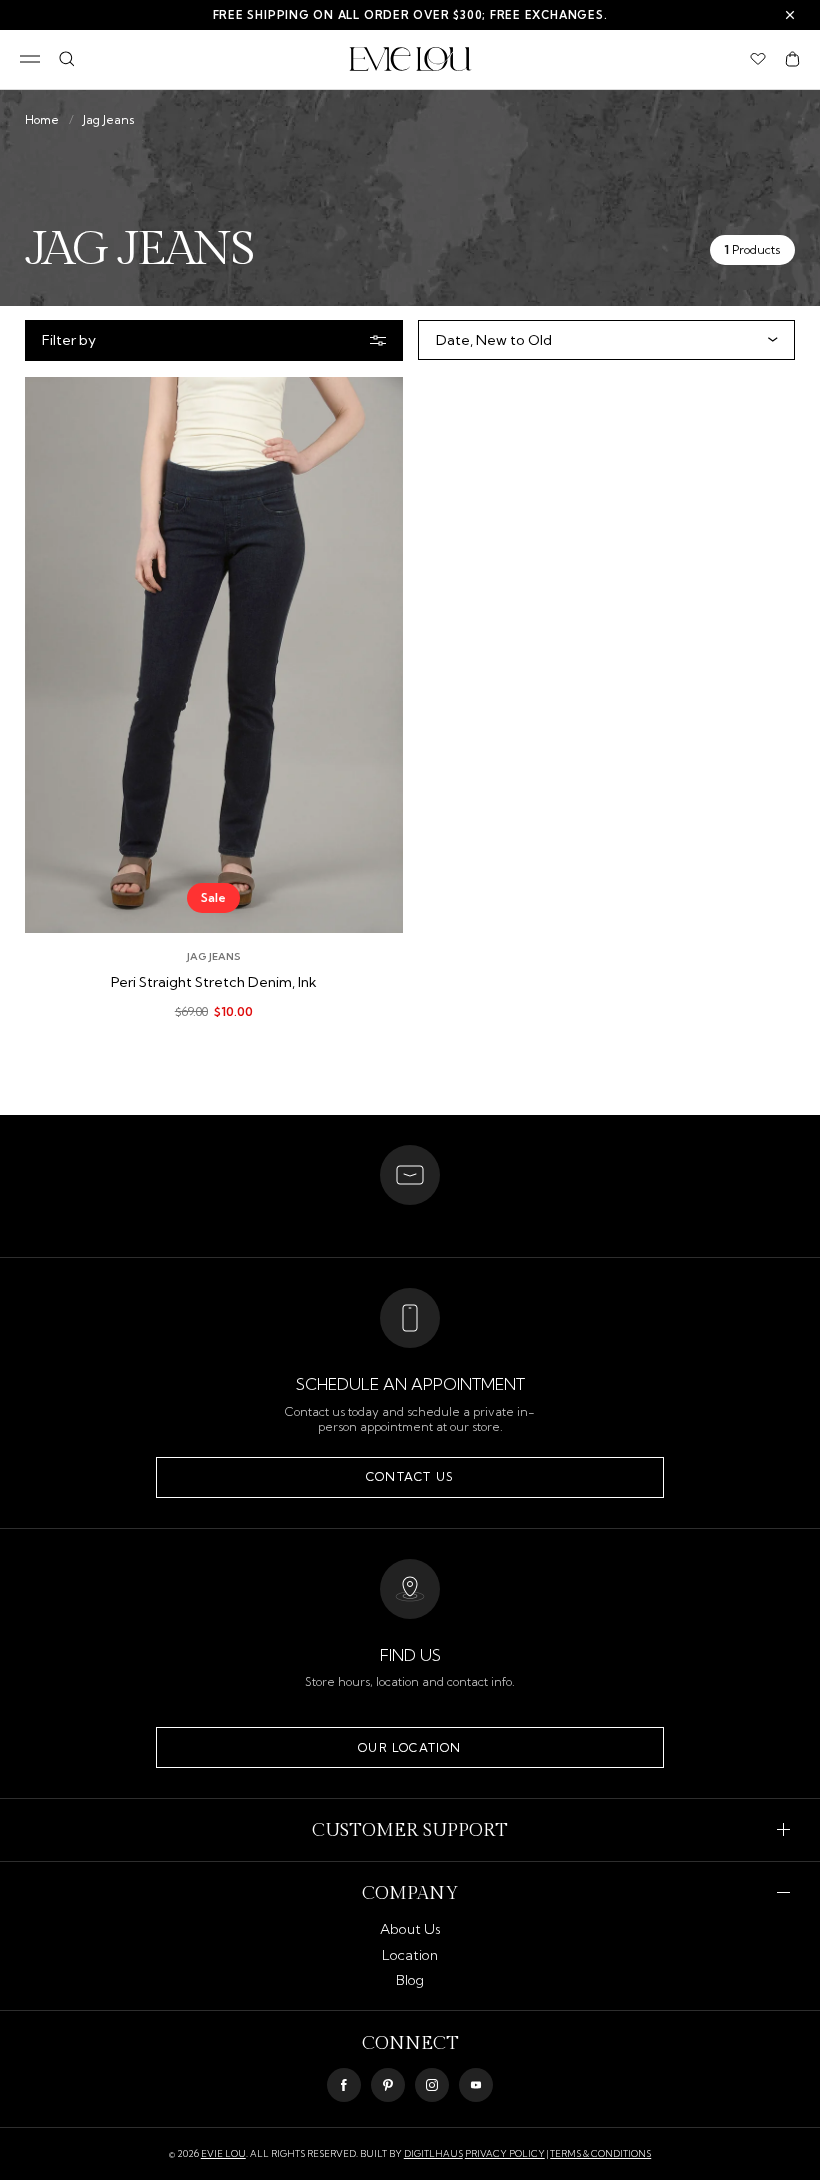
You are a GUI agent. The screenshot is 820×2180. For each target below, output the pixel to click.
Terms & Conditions (600, 2153)
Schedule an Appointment (410, 1384)
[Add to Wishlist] (372, 406)
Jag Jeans (109, 119)
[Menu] (30, 59)
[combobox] (602, 340)
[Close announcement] (790, 15)
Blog (410, 1980)
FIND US (410, 1655)
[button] (792, 59)
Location (410, 1955)
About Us (410, 1929)
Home (42, 119)
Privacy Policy (505, 2153)
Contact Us (410, 1476)
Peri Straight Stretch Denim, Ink (214, 982)
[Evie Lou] (410, 59)
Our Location (409, 1747)
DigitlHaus (433, 2153)
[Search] (66, 59)
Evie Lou (223, 2153)
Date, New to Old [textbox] (494, 340)
